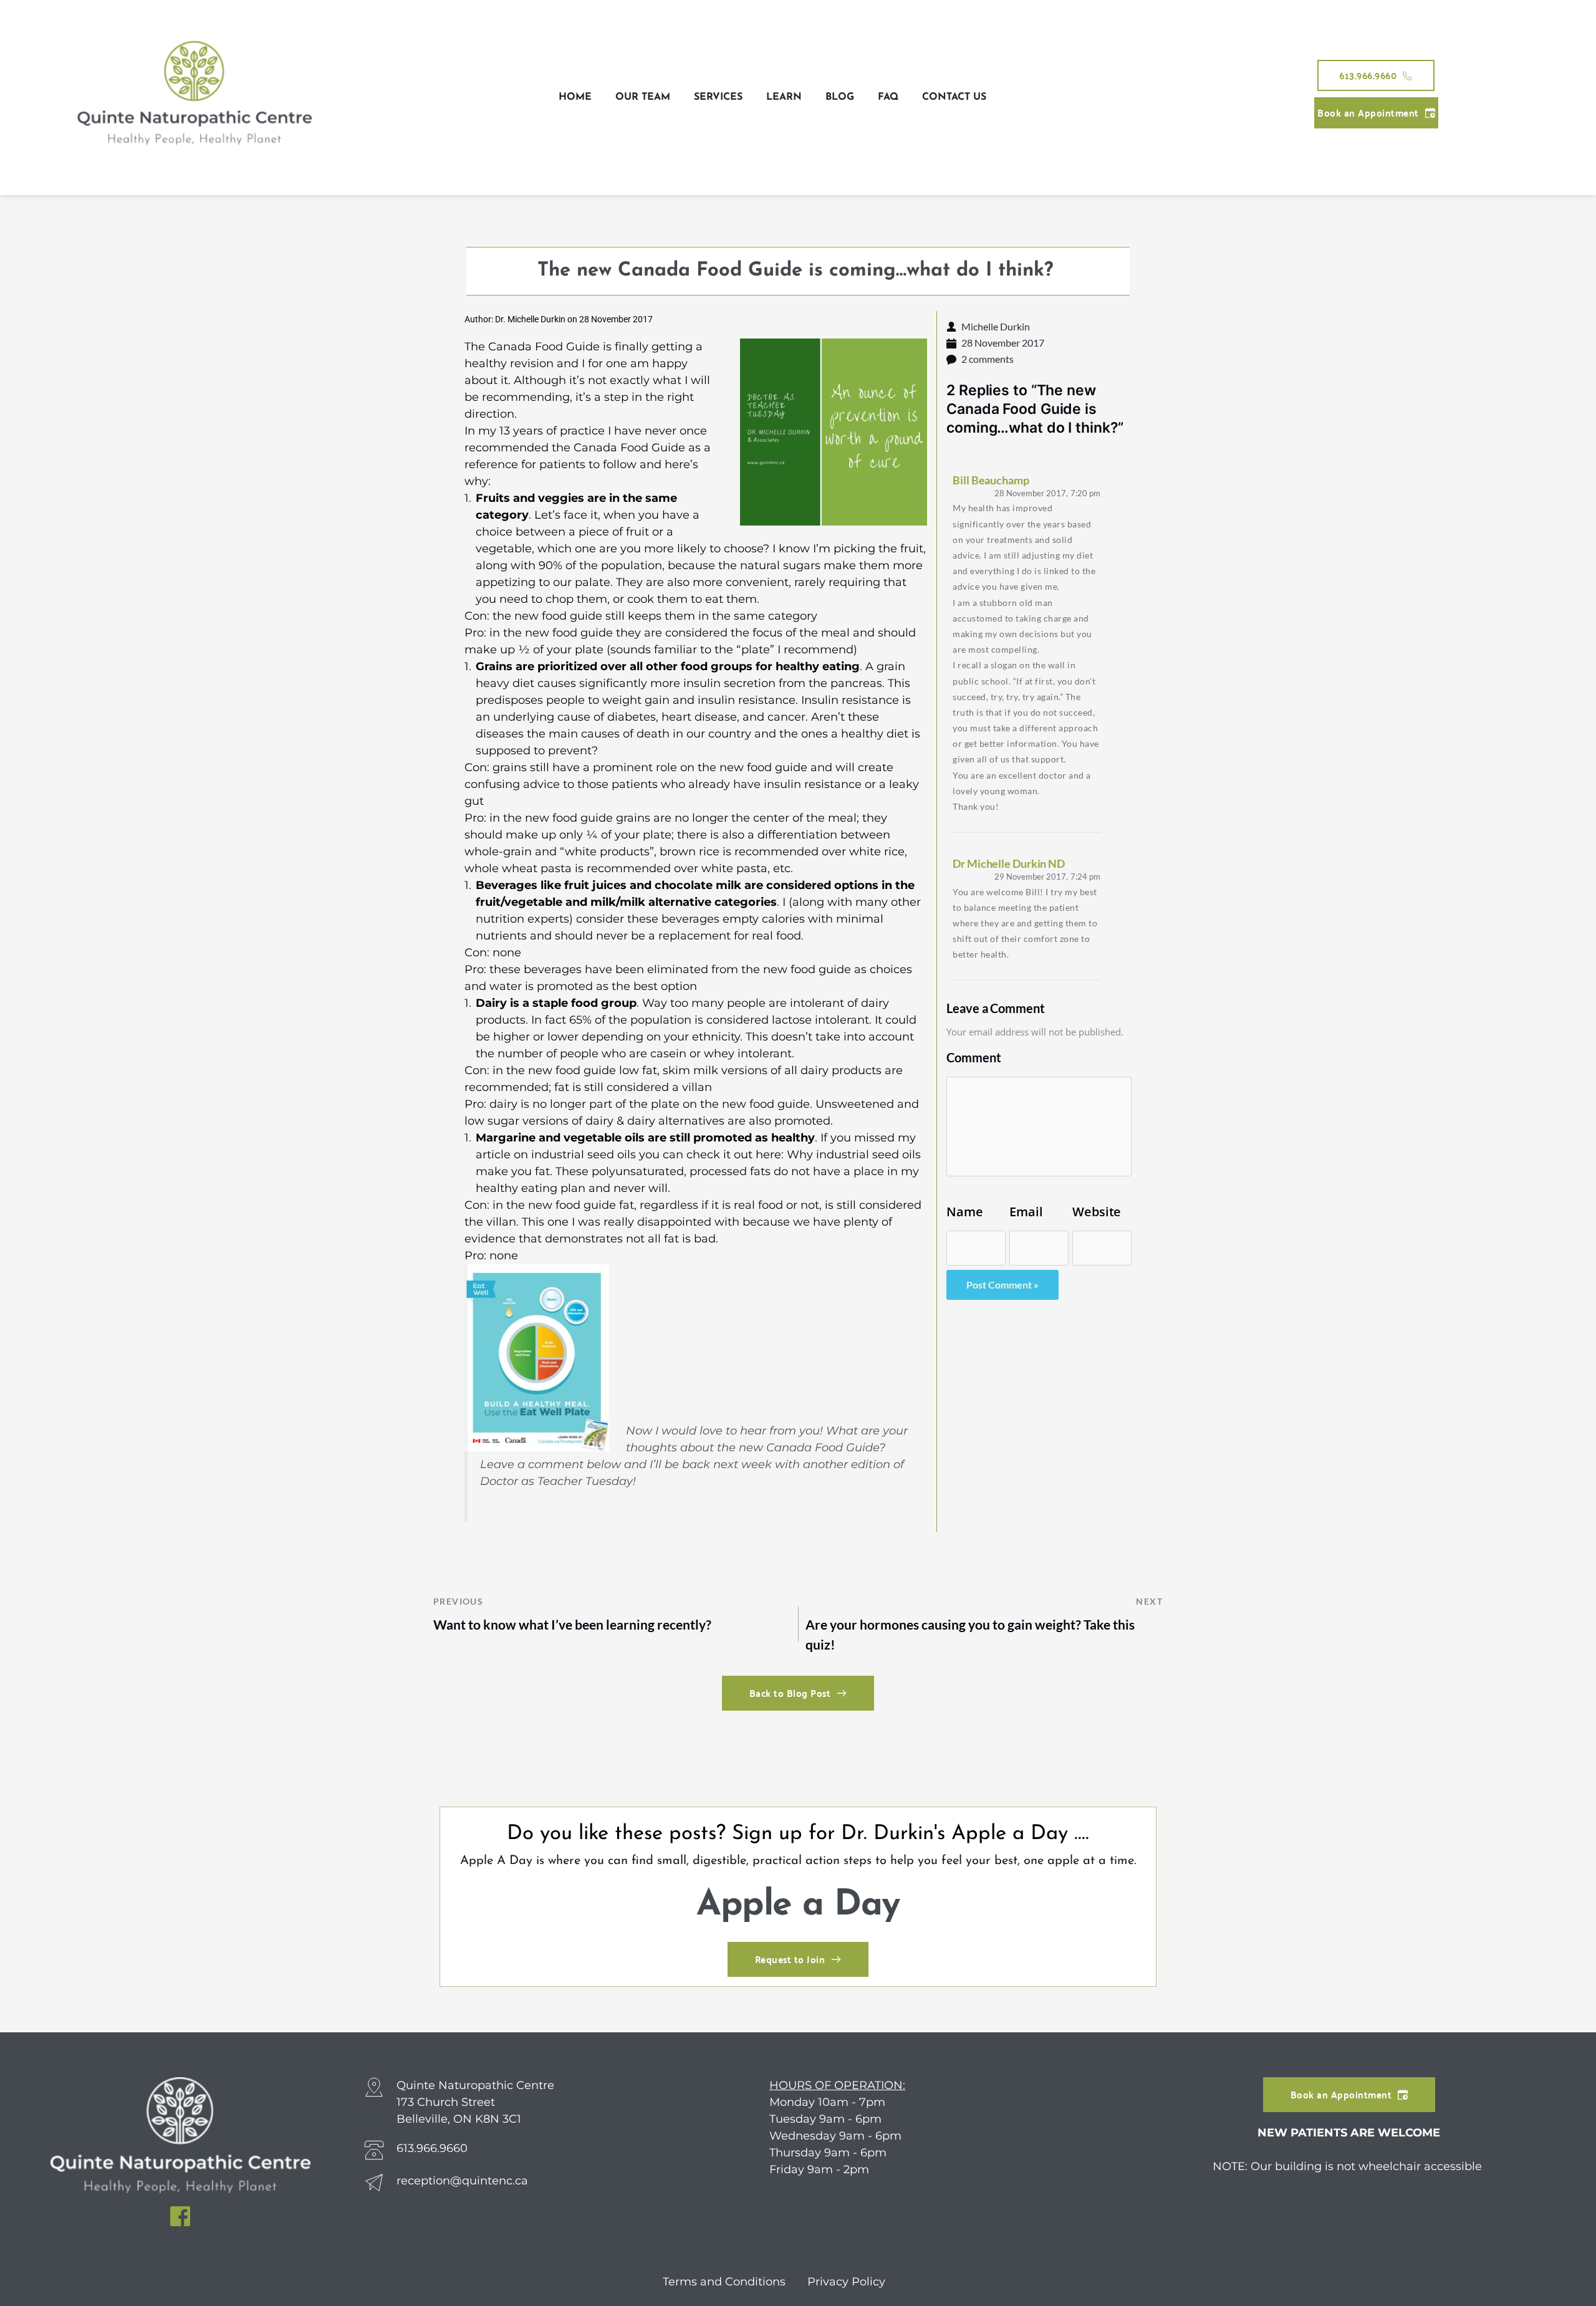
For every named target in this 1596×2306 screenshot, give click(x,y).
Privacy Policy (846, 2282)
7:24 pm (1047, 877)
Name (965, 1212)
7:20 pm (1047, 493)
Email (1026, 1212)
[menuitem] (575, 97)
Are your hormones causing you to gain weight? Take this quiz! (970, 1634)
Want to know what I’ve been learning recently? (572, 1624)
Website (1097, 1212)
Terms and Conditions (726, 2282)
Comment (973, 1057)
